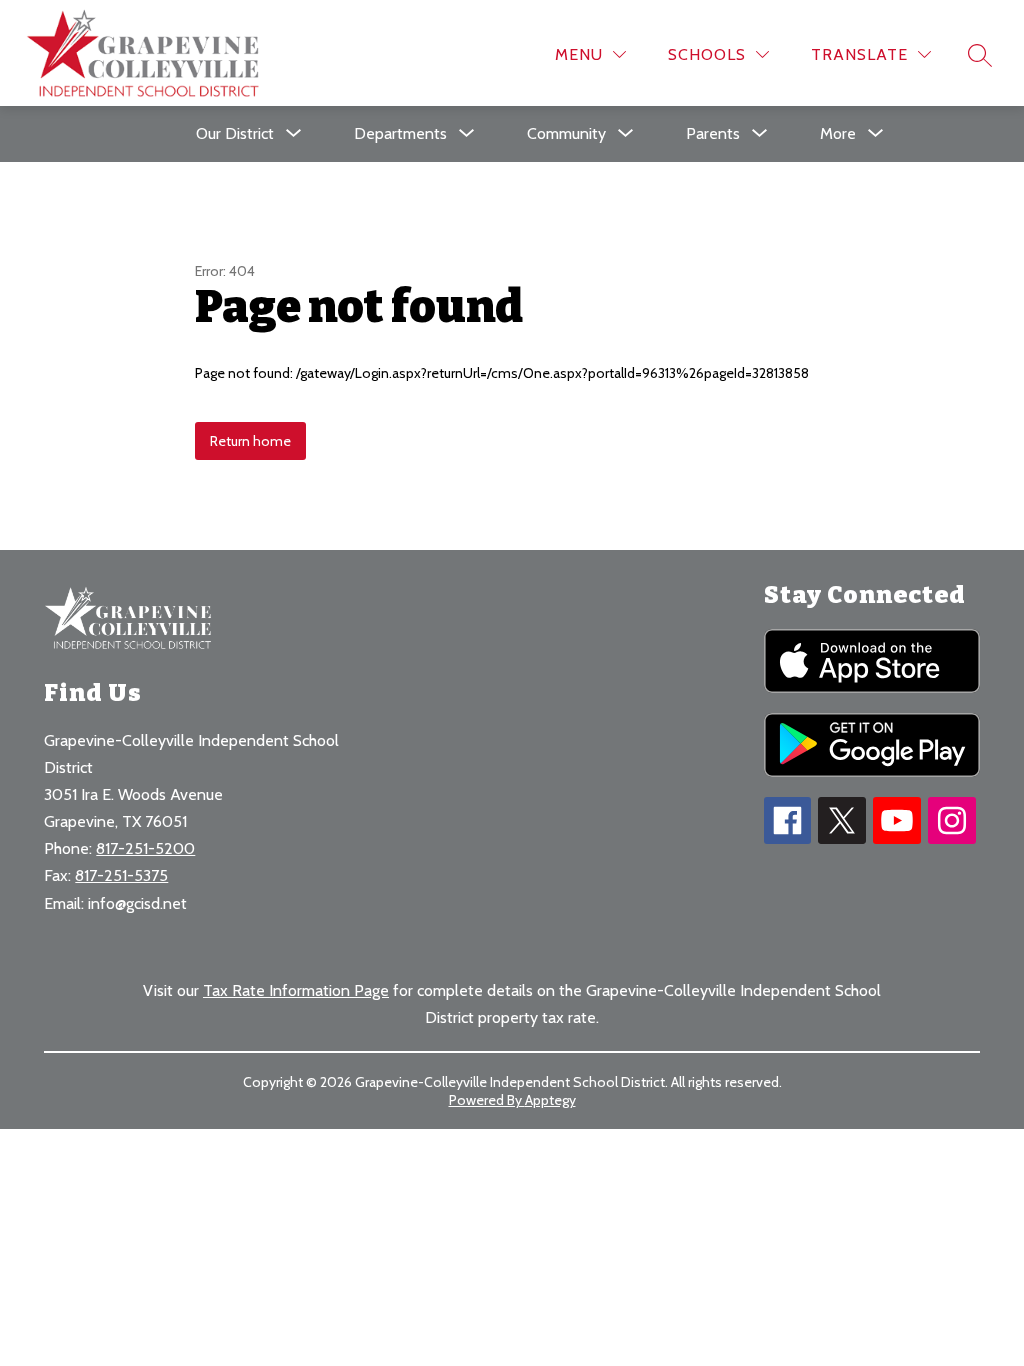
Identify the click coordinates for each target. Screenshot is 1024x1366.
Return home (250, 441)
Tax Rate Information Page (296, 990)
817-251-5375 (121, 875)
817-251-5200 (145, 848)
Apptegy (550, 1100)
